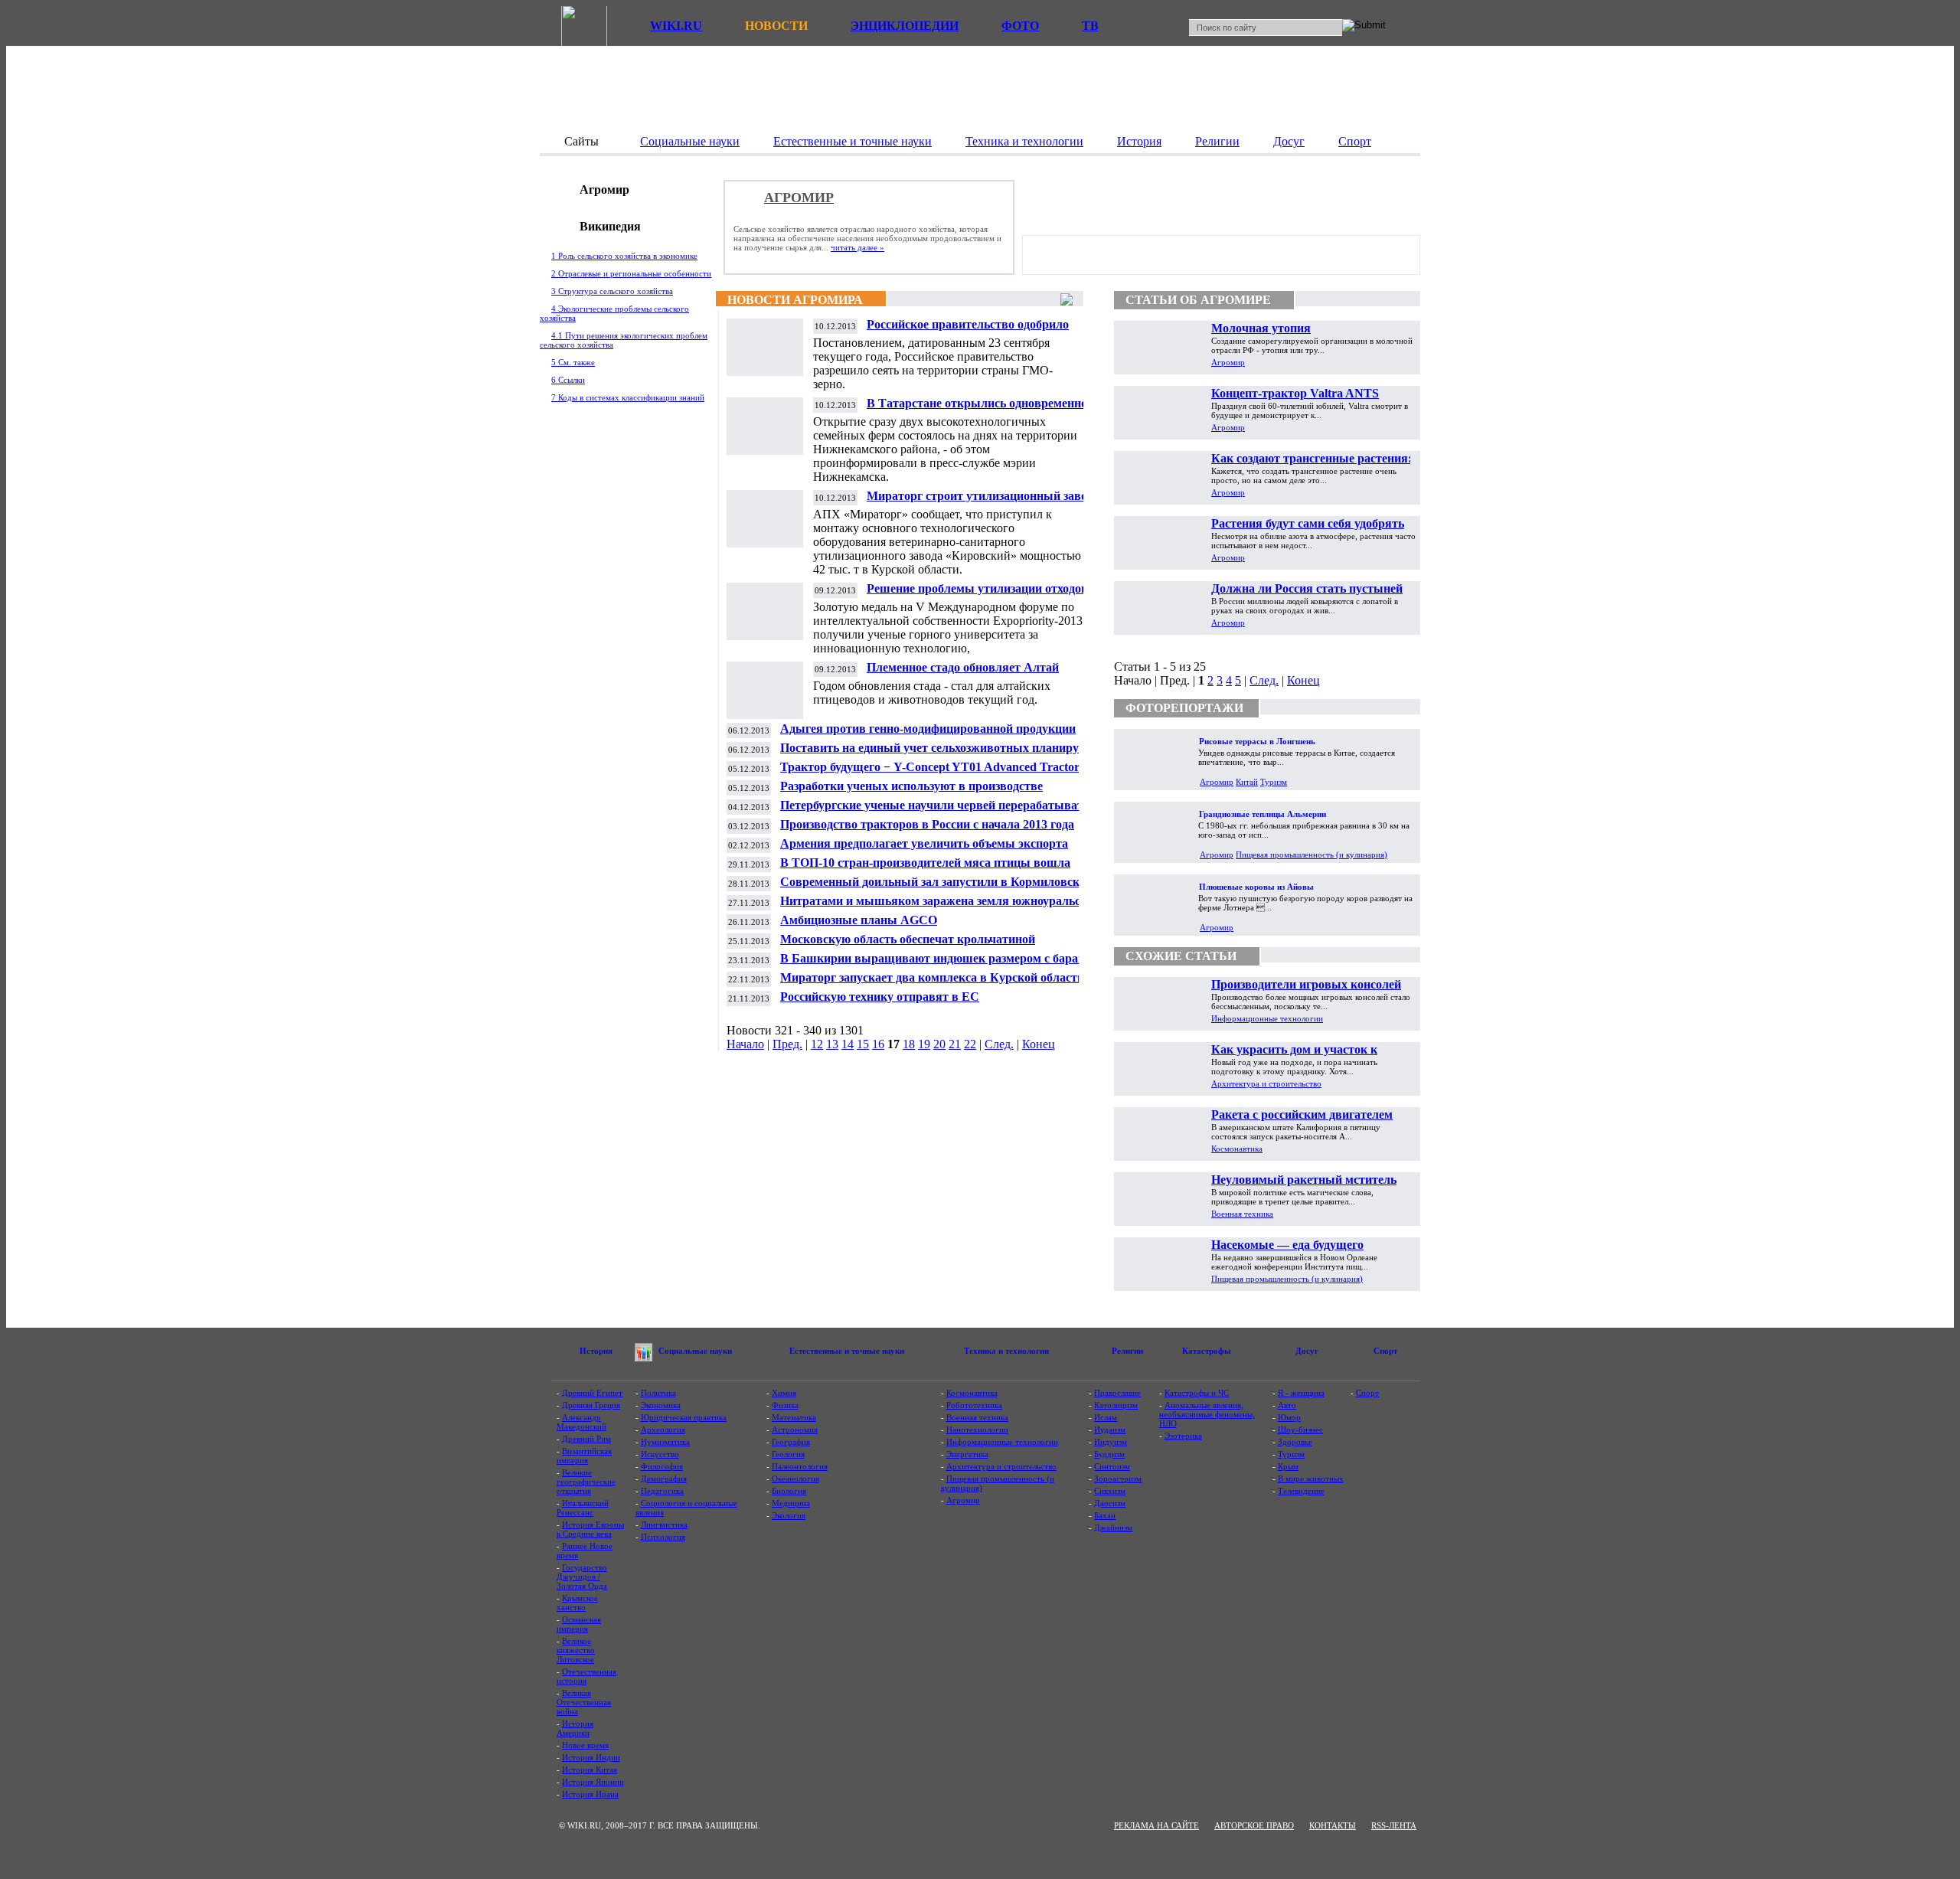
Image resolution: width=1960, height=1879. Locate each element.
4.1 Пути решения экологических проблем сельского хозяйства (624, 340)
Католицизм (1116, 1405)
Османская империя (579, 1624)
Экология (789, 1515)
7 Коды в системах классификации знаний (628, 397)
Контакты (1333, 1825)
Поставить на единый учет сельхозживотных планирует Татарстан (935, 754)
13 (832, 1044)
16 (878, 1044)
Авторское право (1254, 1825)
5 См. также (573, 362)
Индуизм (1111, 1442)
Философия (662, 1466)
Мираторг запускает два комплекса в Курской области (932, 977)
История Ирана (590, 1794)
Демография (664, 1479)
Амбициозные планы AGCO (859, 920)
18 (909, 1044)
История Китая (590, 1770)
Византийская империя (584, 1456)
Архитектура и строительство (1266, 1083)
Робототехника (974, 1405)
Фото (1020, 26)
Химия (784, 1393)
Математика (794, 1417)
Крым (1288, 1466)
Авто (1287, 1405)
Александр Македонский (581, 1422)
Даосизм (1110, 1503)
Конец (1039, 1044)
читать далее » (857, 247)
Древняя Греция (591, 1405)
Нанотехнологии (977, 1430)
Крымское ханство (577, 1603)
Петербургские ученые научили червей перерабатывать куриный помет (935, 811)
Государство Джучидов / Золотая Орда (582, 1577)
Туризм (1274, 782)
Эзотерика (1183, 1436)
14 (848, 1044)
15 (863, 1044)
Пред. (787, 1044)
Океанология (795, 1479)
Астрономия (795, 1430)
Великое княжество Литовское (576, 1650)
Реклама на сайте (1156, 1825)
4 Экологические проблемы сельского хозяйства (614, 313)
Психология (663, 1537)
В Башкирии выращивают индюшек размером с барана (936, 958)
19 (924, 1044)
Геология (788, 1454)
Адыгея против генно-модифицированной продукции (928, 729)
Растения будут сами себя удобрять (1308, 523)
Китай (1247, 782)
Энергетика (967, 1454)
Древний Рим (586, 1439)
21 (955, 1044)
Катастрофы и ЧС (1197, 1393)
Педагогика (662, 1491)
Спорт (1367, 1393)
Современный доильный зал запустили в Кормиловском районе (937, 888)
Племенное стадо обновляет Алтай (963, 667)
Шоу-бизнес (1300, 1430)
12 (817, 1044)
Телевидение (1301, 1491)
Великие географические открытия (586, 1482)
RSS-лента (1394, 1825)
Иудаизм (1110, 1430)
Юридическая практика (684, 1417)
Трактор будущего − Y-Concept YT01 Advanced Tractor (930, 767)
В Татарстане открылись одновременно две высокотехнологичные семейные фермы (988, 409)
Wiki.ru (676, 26)
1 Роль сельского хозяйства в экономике (624, 256)
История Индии (591, 1757)
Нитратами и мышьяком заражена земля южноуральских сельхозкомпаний (940, 907)
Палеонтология (800, 1466)
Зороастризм (1118, 1479)
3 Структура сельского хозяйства (612, 291)
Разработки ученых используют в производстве (911, 786)
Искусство (660, 1454)
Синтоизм (1112, 1466)
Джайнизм (1113, 1528)
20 (939, 1044)
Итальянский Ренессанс (583, 1508)
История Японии (593, 1782)
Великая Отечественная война (584, 1702)
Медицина (791, 1503)
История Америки (575, 1728)
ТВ (1090, 26)
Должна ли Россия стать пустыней (1307, 588)
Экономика (661, 1405)
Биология (789, 1491)
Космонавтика (1237, 1149)
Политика (658, 1393)
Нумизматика (665, 1442)
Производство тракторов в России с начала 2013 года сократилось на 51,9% (927, 830)
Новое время (585, 1745)
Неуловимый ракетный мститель (1304, 1180)
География (791, 1442)
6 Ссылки (568, 380)
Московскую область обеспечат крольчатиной (908, 939)
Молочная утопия (1261, 328)
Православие (1117, 1393)
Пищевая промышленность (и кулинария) (1312, 855)
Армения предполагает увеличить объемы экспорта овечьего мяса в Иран (924, 850)
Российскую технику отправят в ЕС (880, 997)
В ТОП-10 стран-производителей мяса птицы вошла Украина (925, 869)
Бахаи (1105, 1515)
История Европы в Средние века (590, 1529)
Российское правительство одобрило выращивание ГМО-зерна (968, 330)
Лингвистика (664, 1524)
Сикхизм (1110, 1491)
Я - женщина (1301, 1393)
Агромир (1228, 362)
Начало (745, 1044)
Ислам (1106, 1417)
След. (999, 1044)
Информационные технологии (1267, 1018)
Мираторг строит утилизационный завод (980, 496)
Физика (785, 1405)
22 (970, 1044)
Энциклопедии (905, 26)
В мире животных (1311, 1479)
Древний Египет (592, 1393)
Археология (663, 1430)
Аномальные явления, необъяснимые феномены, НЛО (1207, 1414)
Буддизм (1109, 1454)
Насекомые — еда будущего (1287, 1245)
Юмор (1289, 1417)
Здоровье (1295, 1442)
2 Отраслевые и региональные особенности (631, 273)
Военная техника (1242, 1214)
